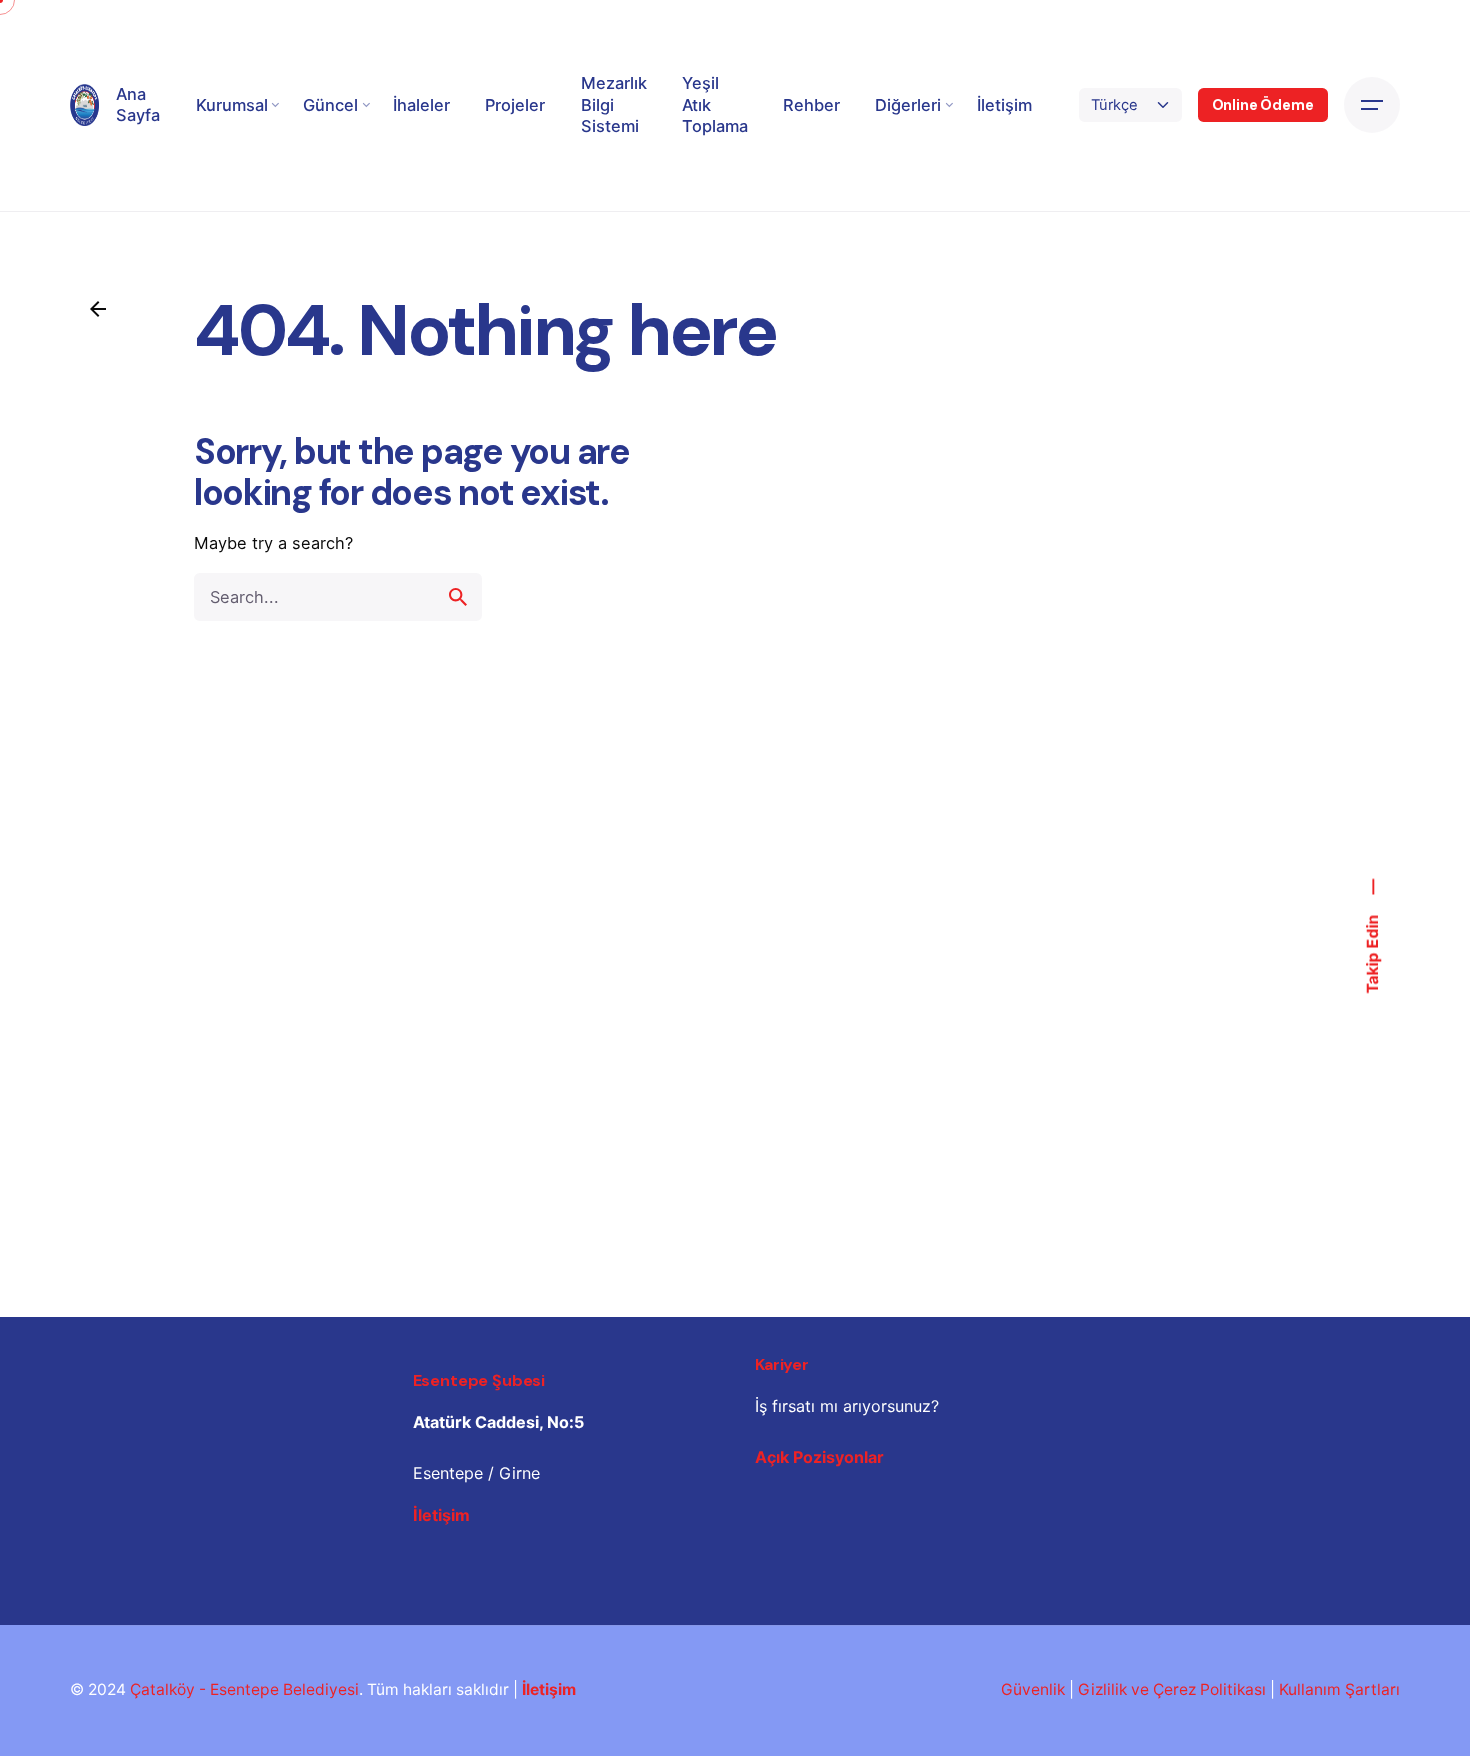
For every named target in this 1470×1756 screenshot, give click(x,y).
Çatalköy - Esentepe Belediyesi (244, 1689)
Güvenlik (1033, 1689)
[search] (458, 597)
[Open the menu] (1372, 105)
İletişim (441, 1515)
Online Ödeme (1263, 105)
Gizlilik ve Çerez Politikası (1172, 1689)
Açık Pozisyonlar (819, 1457)
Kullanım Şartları (1339, 1689)
